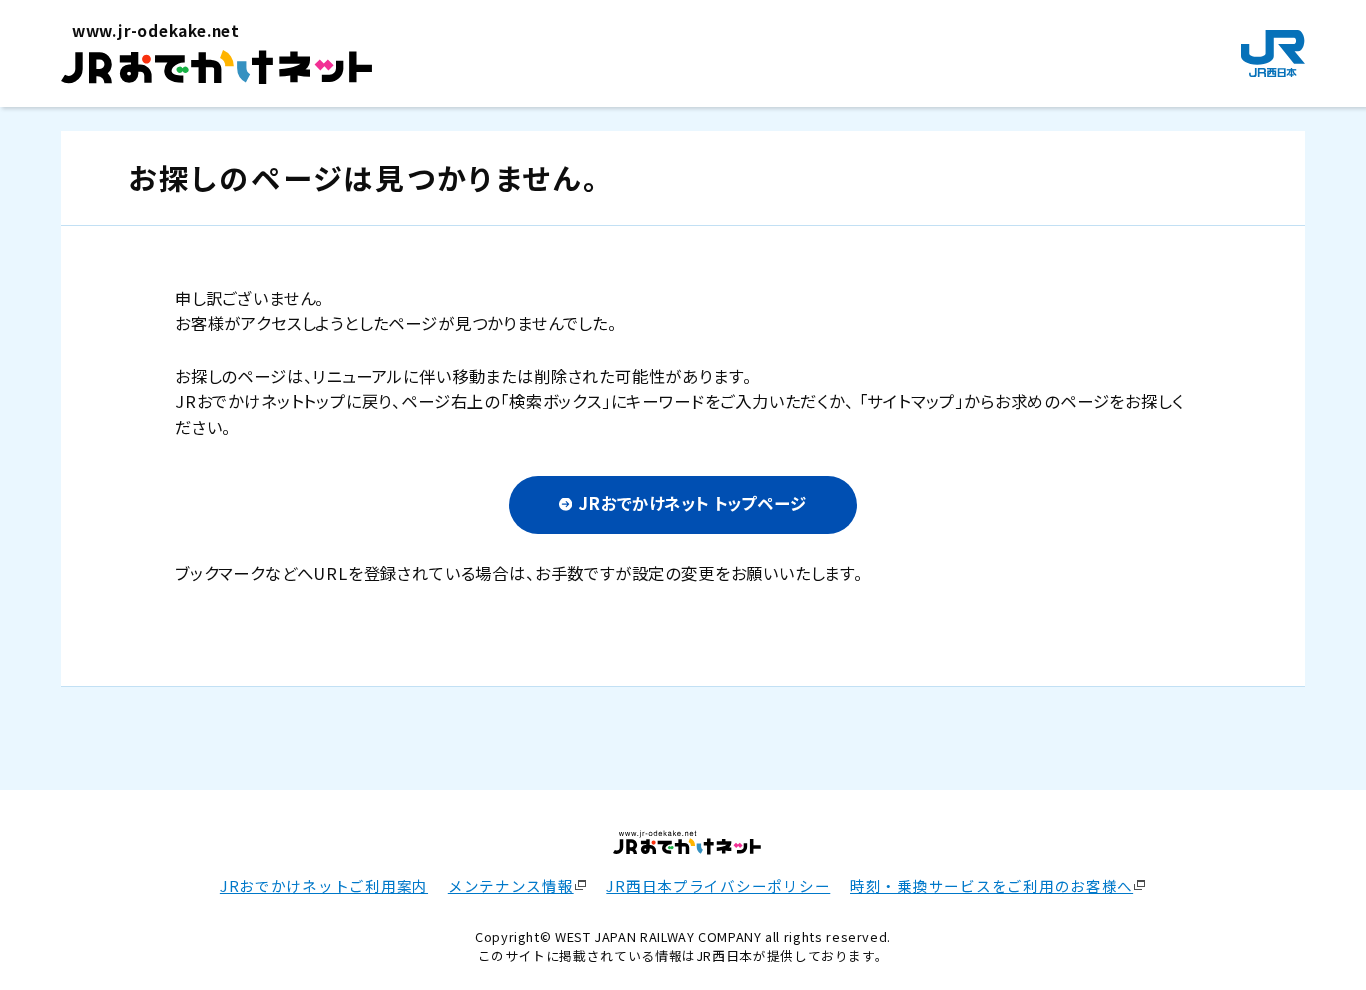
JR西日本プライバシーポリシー (718, 885)
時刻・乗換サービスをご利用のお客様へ (991, 885)
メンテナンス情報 (511, 885)
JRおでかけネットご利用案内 (324, 885)
